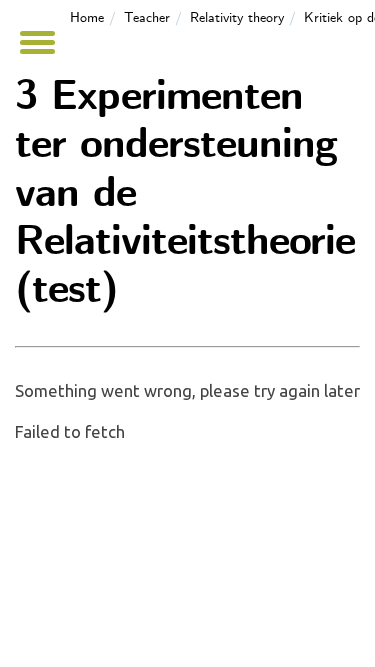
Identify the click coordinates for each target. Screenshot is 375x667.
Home (87, 18)
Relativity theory (237, 18)
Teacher (147, 18)
